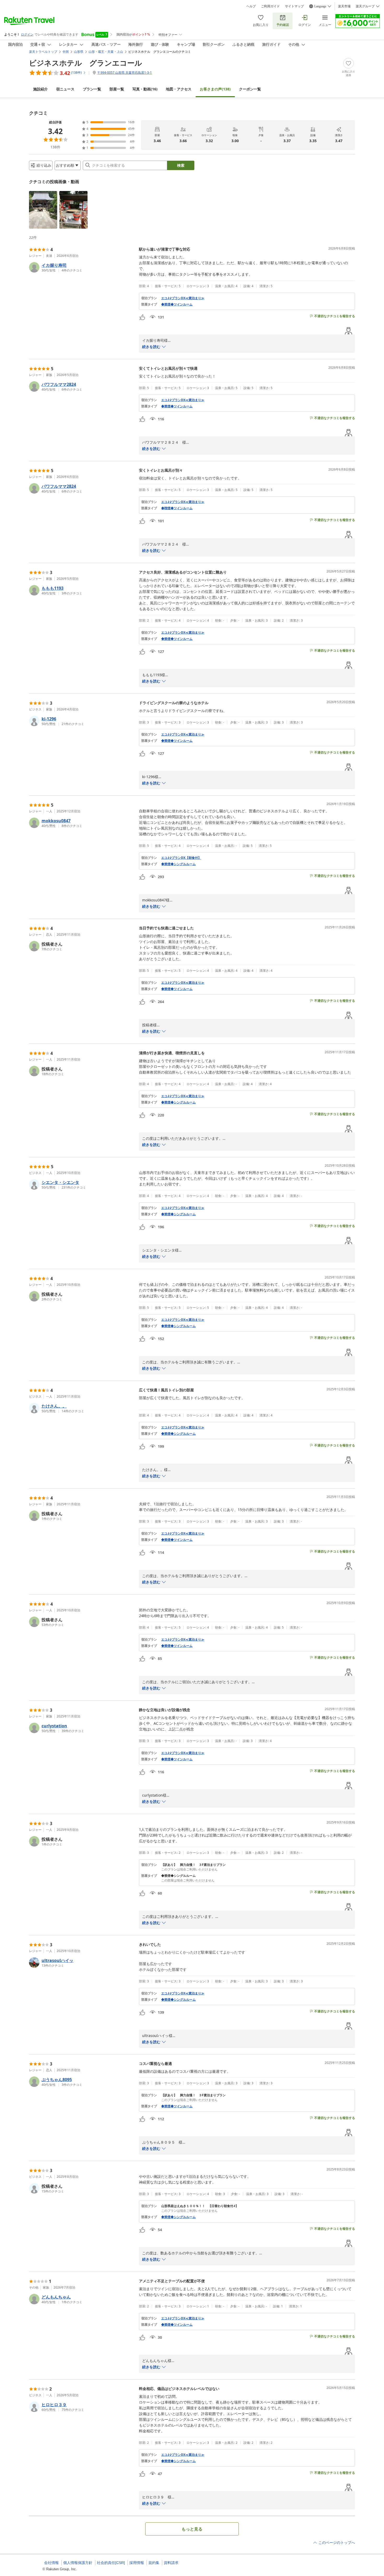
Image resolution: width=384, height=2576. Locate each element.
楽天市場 (344, 6)
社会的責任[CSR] (111, 2563)
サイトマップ (294, 6)
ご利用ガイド (270, 6)
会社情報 (51, 2563)
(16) (145, 89)
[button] (43, 210)
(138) (215, 89)
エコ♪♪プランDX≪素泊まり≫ (183, 298)
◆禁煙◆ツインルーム (177, 304)
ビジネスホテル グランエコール (86, 63)
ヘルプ (251, 6)
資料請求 (171, 2563)
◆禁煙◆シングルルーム (178, 864)
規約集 (154, 2563)
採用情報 (137, 2563)
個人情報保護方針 (78, 2563)
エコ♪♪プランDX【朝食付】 (181, 858)
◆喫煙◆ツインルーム (177, 508)
